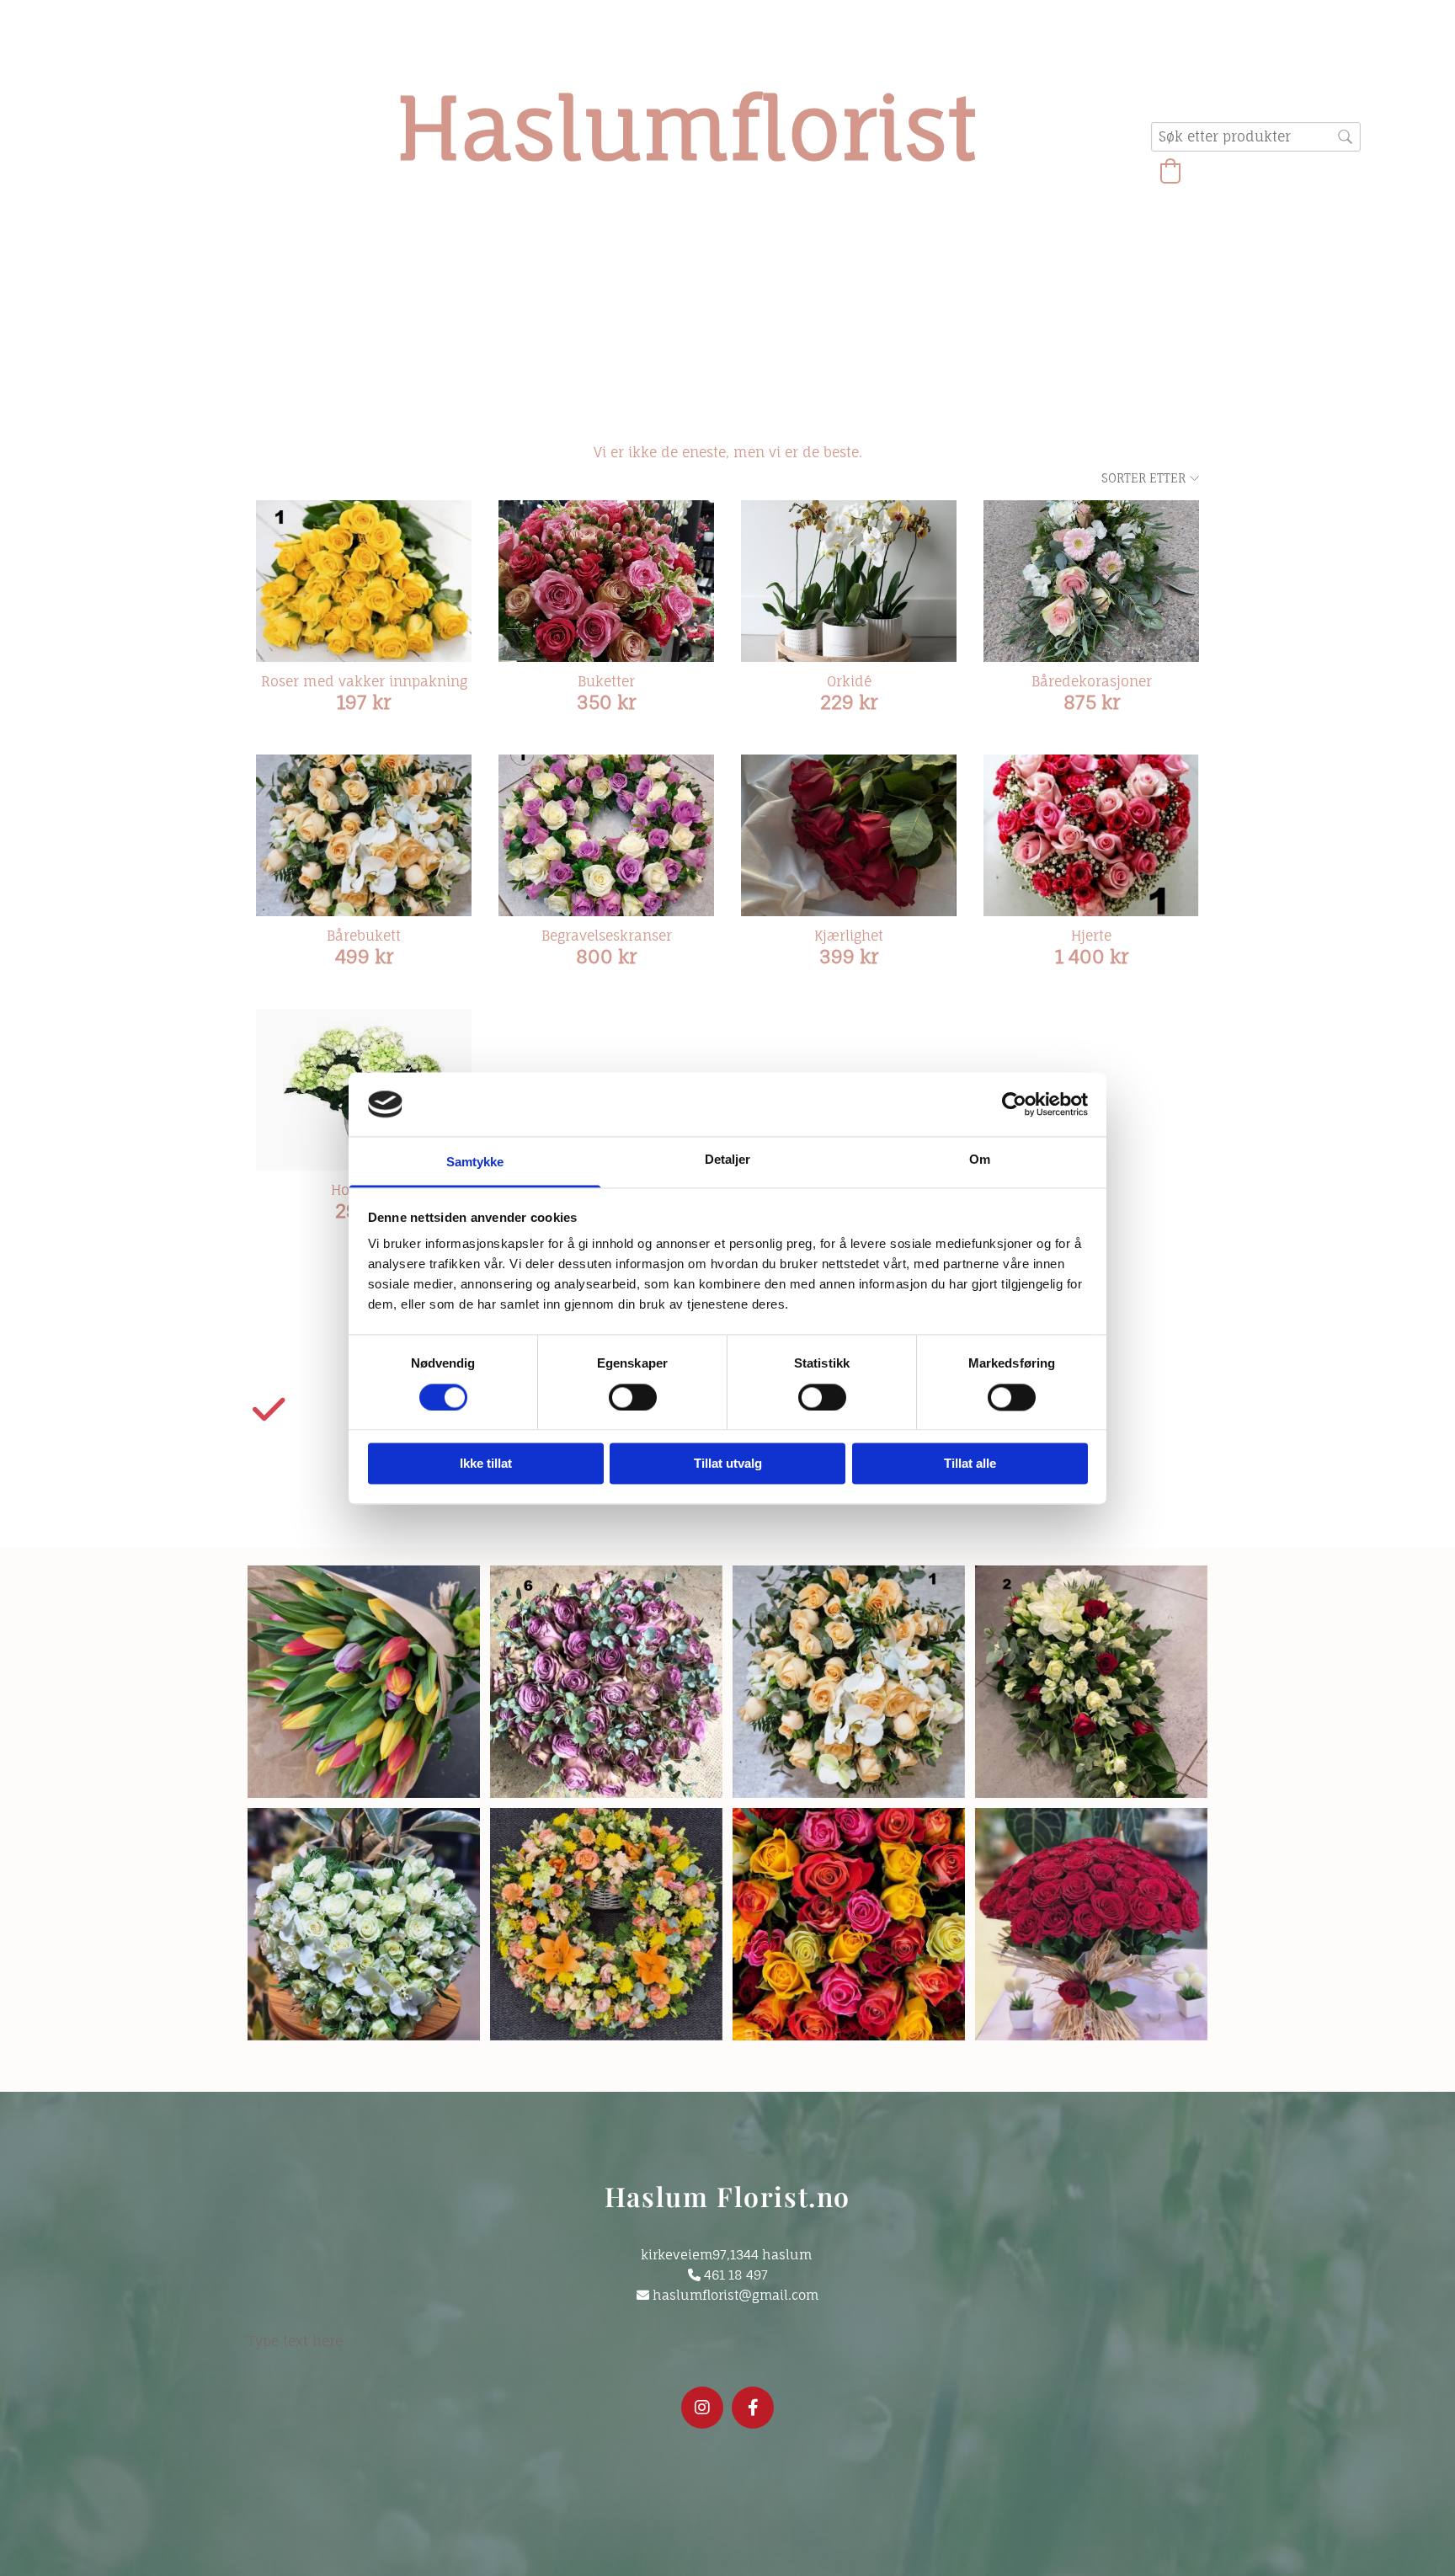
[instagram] (702, 2408)
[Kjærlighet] (849, 835)
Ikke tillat (486, 1464)
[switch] (633, 1397)
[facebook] (753, 2408)
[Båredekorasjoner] (1091, 581)
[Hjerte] (1091, 835)
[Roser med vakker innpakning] (364, 581)
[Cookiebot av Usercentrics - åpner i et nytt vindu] (1014, 1104)
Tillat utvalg (728, 1464)
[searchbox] (1256, 137)
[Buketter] (606, 581)
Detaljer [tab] (728, 1160)
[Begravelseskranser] (606, 835)
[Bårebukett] (364, 835)
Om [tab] (980, 1160)
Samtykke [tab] (475, 1163)
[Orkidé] (849, 581)
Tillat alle (970, 1464)
